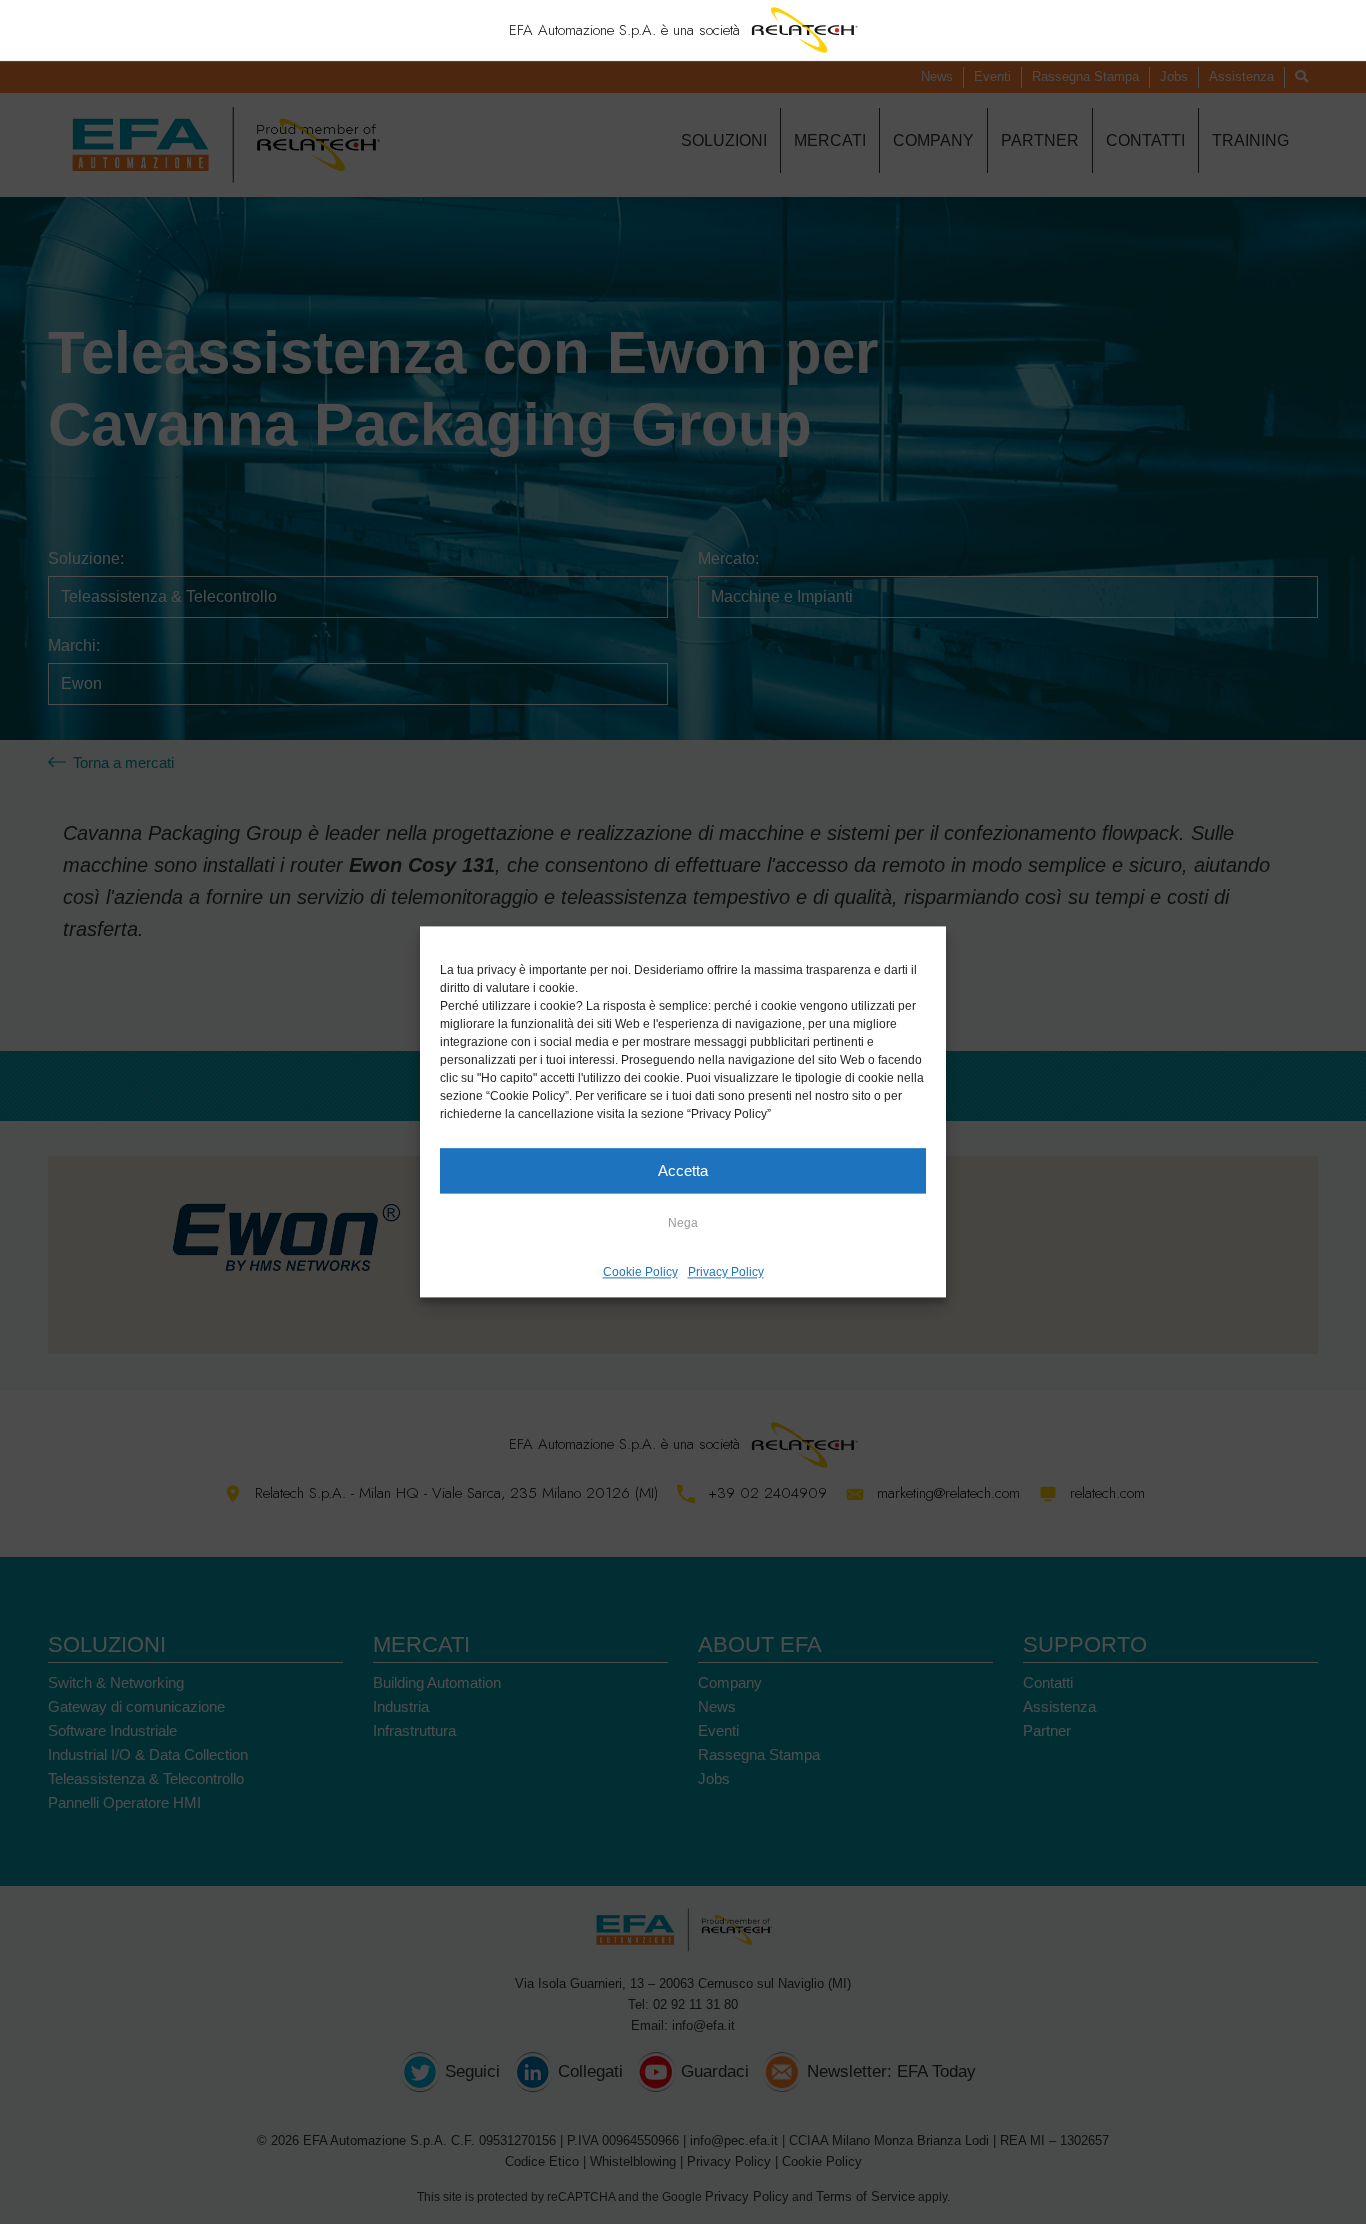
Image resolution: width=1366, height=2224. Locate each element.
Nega (683, 1223)
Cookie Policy (640, 1272)
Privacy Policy (726, 1272)
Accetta (683, 1170)
